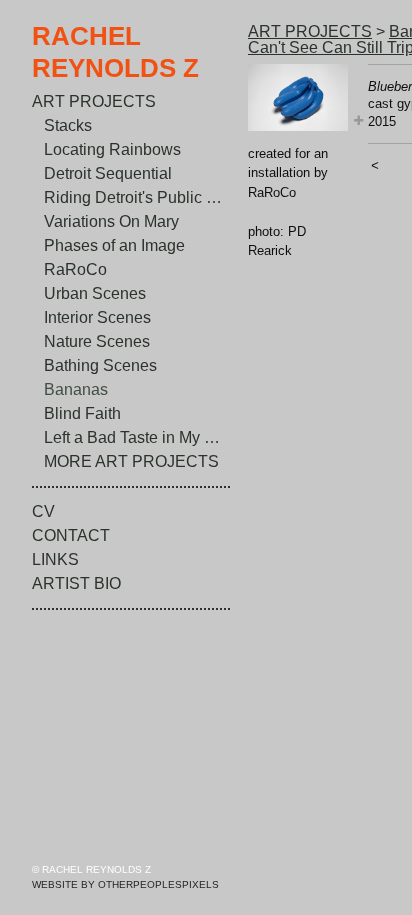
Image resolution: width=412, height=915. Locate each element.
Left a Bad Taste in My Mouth (138, 437)
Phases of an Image (114, 245)
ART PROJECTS (94, 101)
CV (43, 511)
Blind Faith (82, 413)
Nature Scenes (97, 341)
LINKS (55, 559)
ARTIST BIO (76, 583)
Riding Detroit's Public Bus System (138, 197)
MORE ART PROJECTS (131, 461)
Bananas (76, 389)
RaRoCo (75, 269)
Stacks (68, 125)
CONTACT (71, 535)
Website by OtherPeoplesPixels (125, 884)
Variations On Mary (111, 221)
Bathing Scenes (100, 365)
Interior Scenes (97, 317)
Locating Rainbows (112, 149)
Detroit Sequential (108, 173)
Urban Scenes (95, 293)
